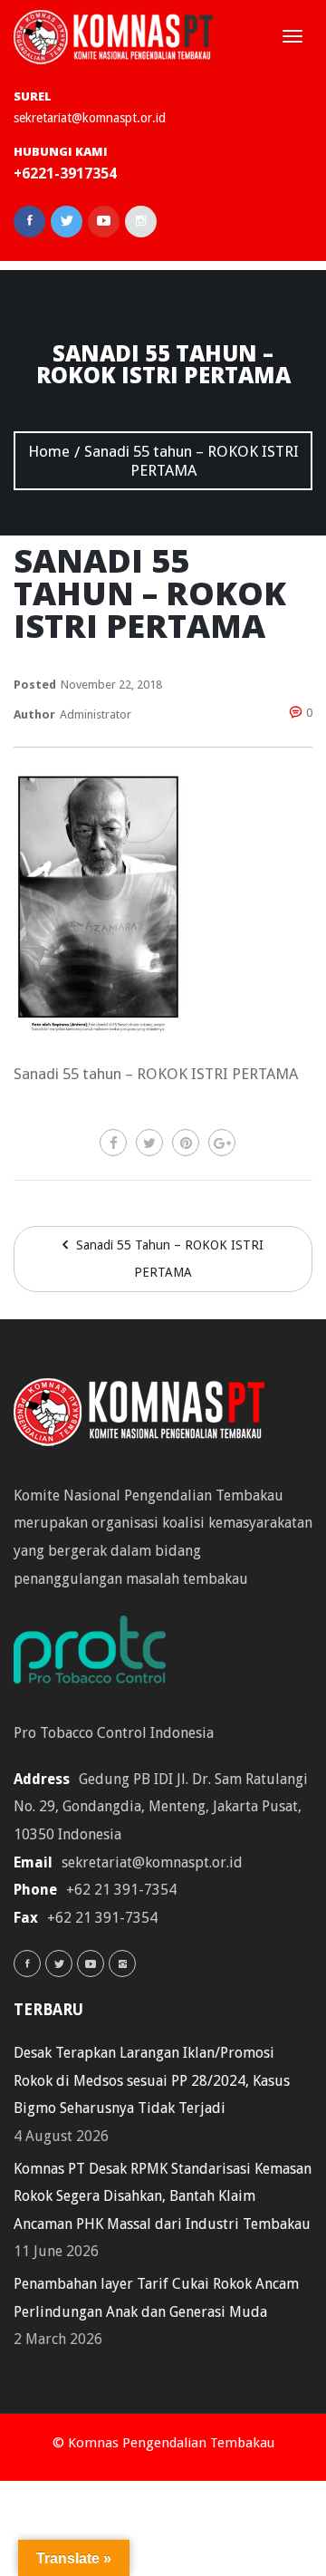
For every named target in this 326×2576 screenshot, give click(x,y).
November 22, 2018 (111, 685)
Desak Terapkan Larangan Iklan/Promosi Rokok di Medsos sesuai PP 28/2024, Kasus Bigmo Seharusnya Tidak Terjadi (152, 2080)
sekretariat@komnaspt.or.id (90, 118)
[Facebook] (113, 1143)
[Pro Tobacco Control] (99, 1656)
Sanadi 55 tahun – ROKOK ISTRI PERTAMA (168, 1259)
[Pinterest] (186, 1143)
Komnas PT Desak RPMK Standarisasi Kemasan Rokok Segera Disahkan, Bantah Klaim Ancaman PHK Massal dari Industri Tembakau (163, 2196)
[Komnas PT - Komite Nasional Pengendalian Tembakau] (113, 37)
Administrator (96, 714)
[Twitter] (149, 1143)
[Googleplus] (222, 1143)
